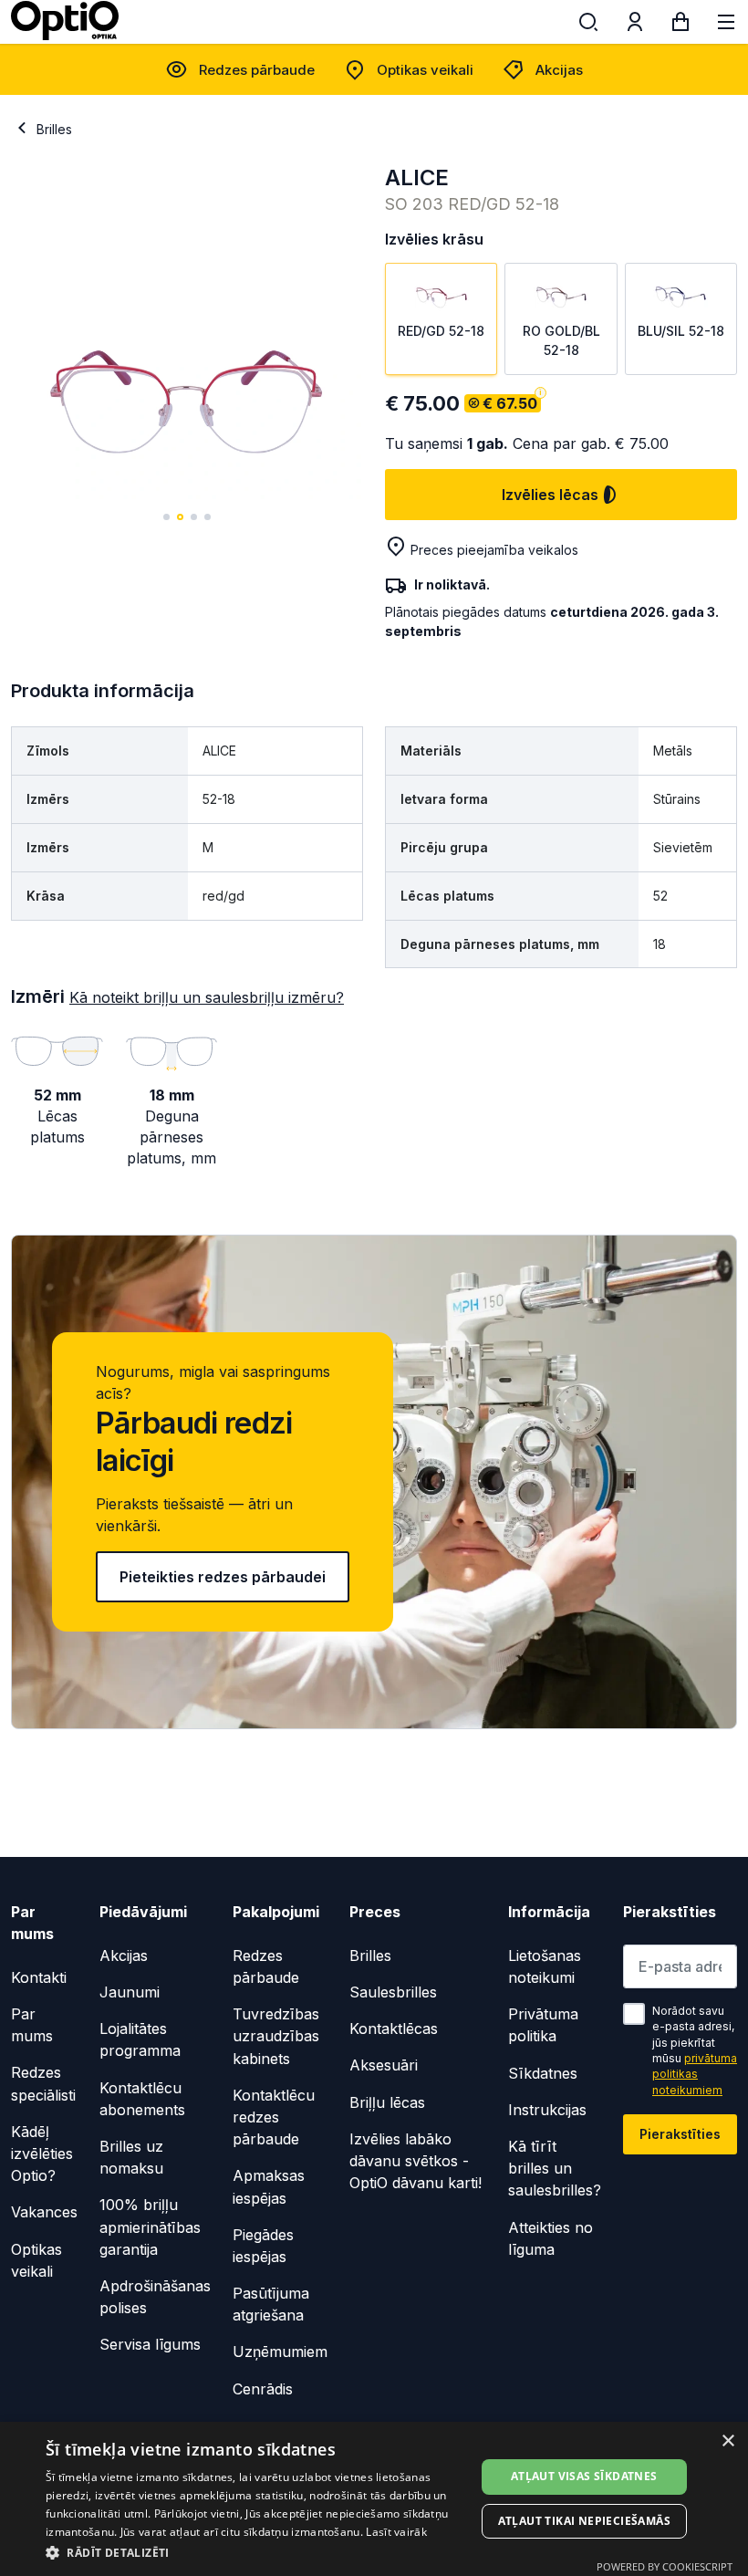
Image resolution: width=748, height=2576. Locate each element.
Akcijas (559, 70)
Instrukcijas (547, 2110)
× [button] (727, 2441)
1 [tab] (166, 517)
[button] (256, 2552)
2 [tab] (180, 517)
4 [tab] (208, 517)
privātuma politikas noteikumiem (695, 2074)
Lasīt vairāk (396, 2532)
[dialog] (374, 2499)
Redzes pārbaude (257, 70)
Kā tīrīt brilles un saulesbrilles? (555, 2168)
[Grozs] (680, 26)
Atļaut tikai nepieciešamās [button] (584, 2521)
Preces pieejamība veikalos (494, 550)
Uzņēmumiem (280, 2352)
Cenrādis (263, 2389)
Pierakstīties (680, 2134)
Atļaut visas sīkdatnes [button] (584, 2476)
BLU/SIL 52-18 (681, 331)
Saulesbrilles (393, 1992)
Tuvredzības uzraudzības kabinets (276, 2036)
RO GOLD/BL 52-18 (561, 340)
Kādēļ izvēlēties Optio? (42, 2154)
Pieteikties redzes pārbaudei (223, 1577)
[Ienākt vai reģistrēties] (635, 26)
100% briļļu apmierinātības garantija (150, 2227)
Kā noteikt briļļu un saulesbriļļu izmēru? (207, 997)
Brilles (54, 129)
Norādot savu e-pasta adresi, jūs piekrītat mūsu (695, 2050)
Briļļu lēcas (387, 2102)
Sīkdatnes (543, 2073)
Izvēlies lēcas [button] (550, 495)
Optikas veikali (425, 70)
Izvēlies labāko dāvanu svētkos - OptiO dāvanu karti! (416, 2161)
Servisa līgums (150, 2344)
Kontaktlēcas (394, 2028)
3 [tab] (194, 517)
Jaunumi (130, 1992)
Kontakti (39, 1977)
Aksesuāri (384, 2065)
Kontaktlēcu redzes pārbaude (274, 2117)
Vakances (44, 2212)
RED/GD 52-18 (441, 331)
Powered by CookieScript (665, 2566)
